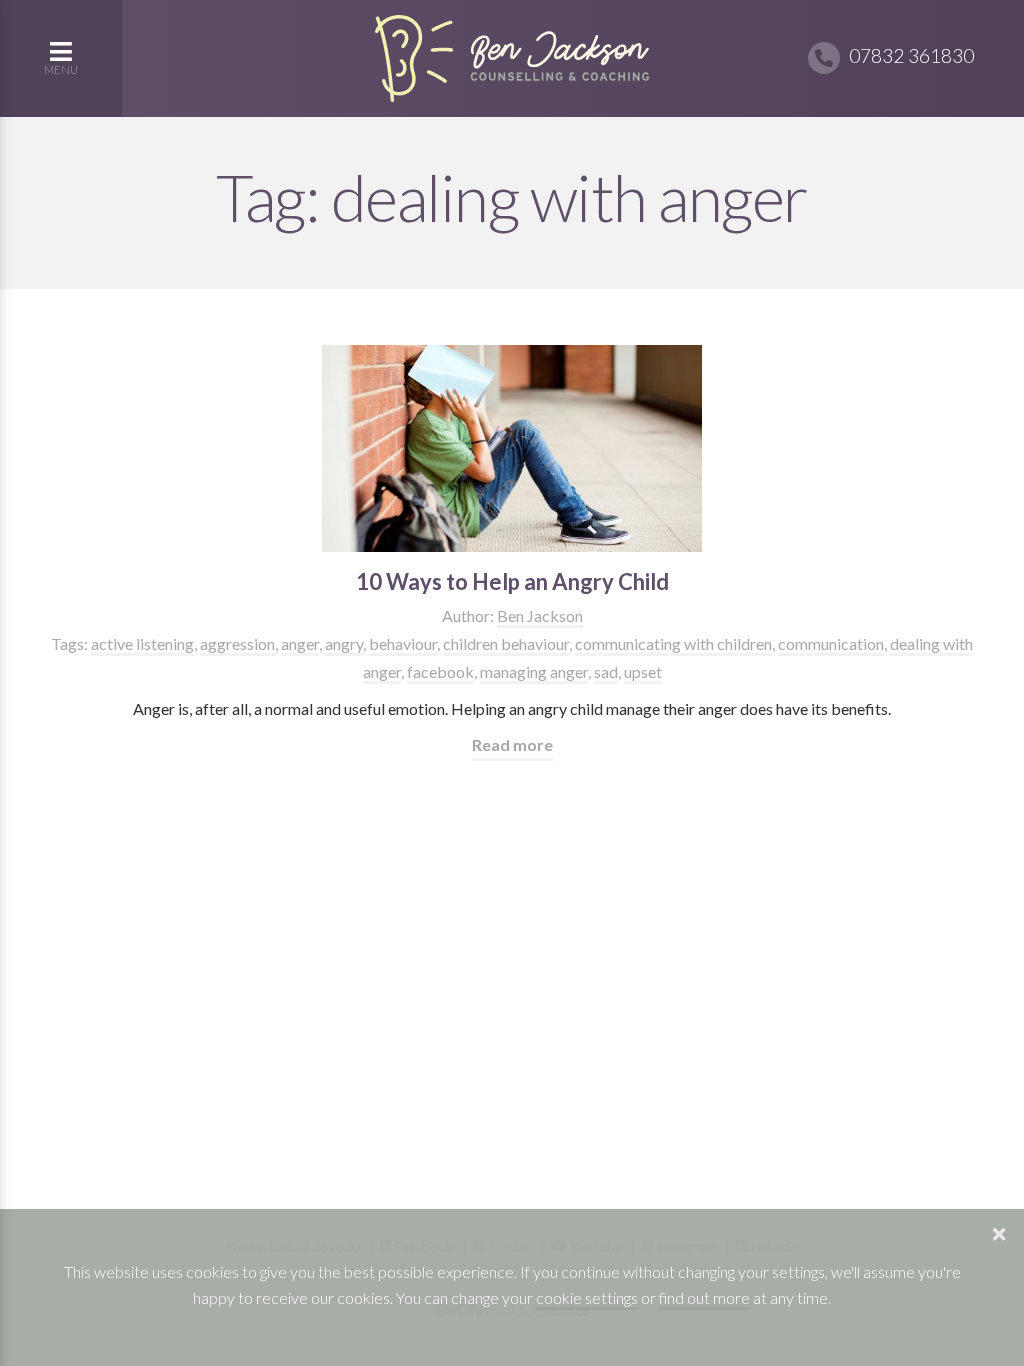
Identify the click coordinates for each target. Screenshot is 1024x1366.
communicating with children (673, 643)
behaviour (403, 643)
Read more (512, 744)
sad (606, 671)
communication (831, 643)
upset (643, 671)
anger (300, 643)
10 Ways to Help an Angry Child (512, 581)
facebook (440, 671)
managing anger (534, 671)
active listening (142, 643)
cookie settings (587, 1297)
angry (344, 643)
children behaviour (506, 643)
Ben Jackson (540, 615)
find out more (704, 1297)
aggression (237, 643)
